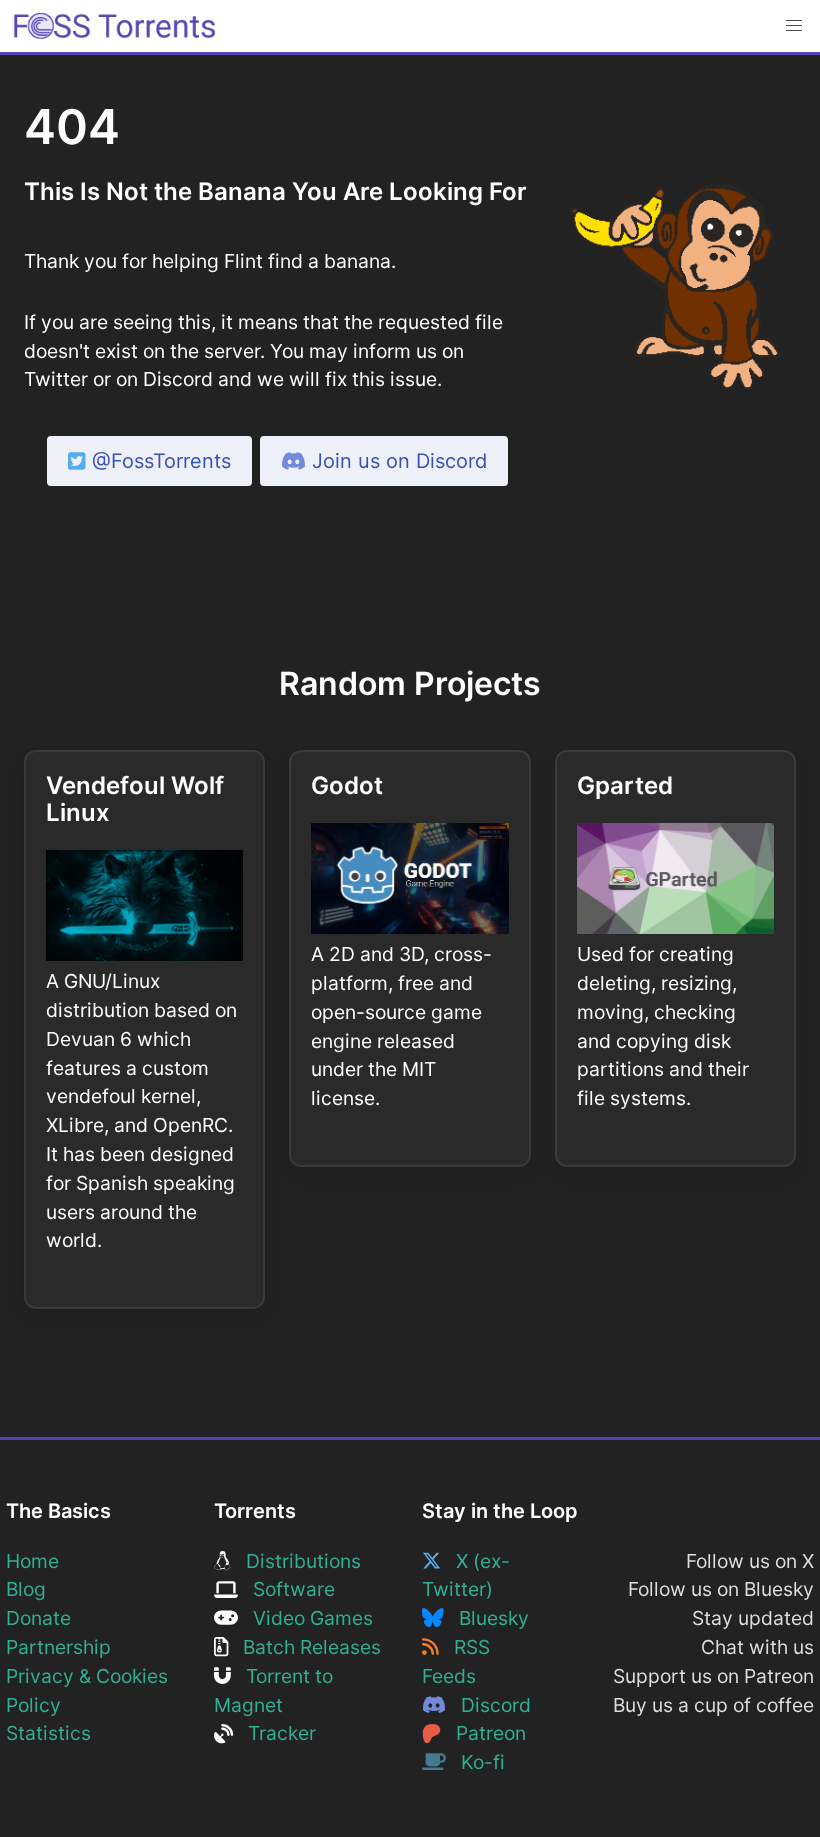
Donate (38, 1618)
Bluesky (486, 1618)
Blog (26, 1589)
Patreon (483, 1733)
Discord (488, 1705)
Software (286, 1589)
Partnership (58, 1647)
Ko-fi (475, 1762)
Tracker (274, 1733)
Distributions (296, 1561)
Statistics (48, 1733)
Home (32, 1561)
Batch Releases (304, 1647)
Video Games (305, 1618)
